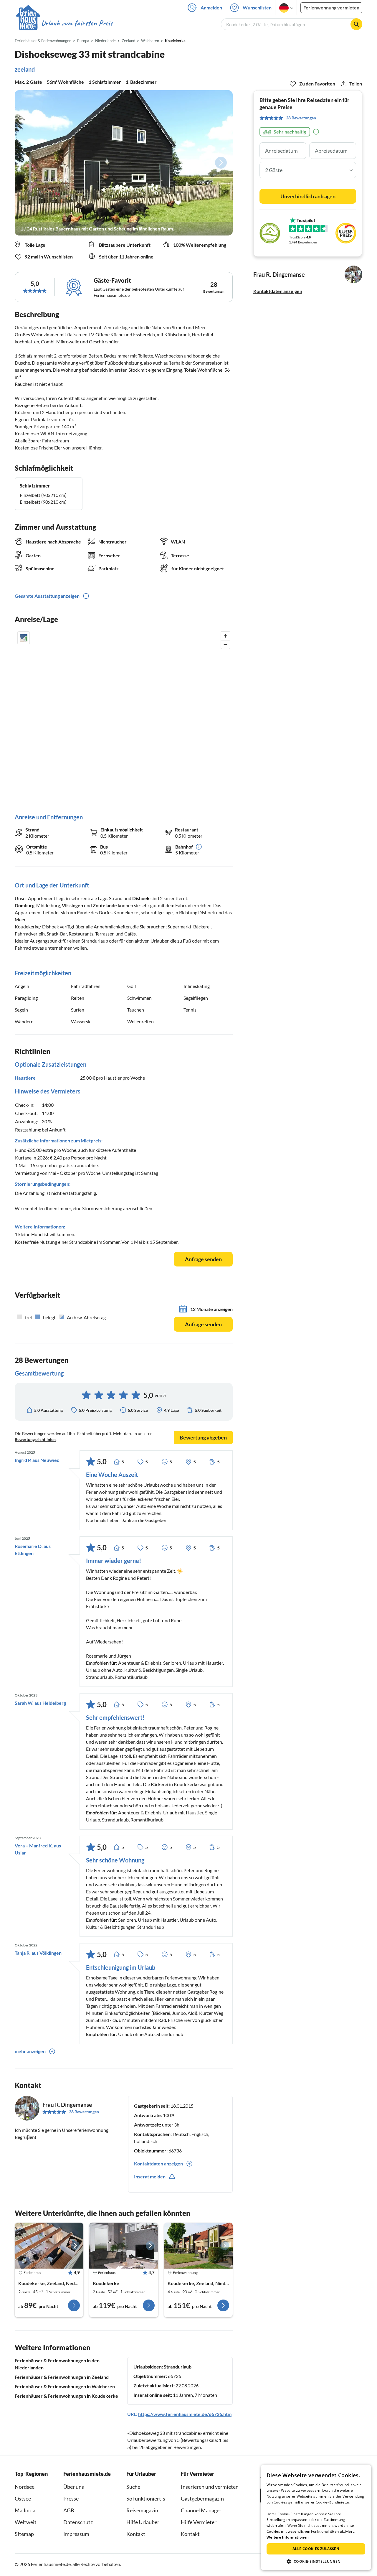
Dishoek (141, 898)
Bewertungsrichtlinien (35, 1439)
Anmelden (211, 8)
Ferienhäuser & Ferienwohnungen (43, 41)
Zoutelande (105, 905)
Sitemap (24, 2534)
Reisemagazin (142, 2510)
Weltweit (26, 2522)
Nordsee (25, 2487)
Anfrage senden (203, 1259)
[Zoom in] (225, 636)
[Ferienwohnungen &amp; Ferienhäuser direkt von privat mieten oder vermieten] (64, 23)
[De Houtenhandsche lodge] (124, 2246)
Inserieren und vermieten (210, 2487)
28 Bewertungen (84, 2112)
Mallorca (25, 2510)
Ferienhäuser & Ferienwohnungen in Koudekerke (66, 2396)
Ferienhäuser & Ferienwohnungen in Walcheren (65, 2386)
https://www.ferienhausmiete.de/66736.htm (185, 2414)
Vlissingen (72, 905)
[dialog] (316, 2517)
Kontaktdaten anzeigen (278, 291)
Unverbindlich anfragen (308, 196)
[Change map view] (24, 638)
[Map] (124, 716)
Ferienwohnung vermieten (331, 8)
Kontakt (136, 2534)
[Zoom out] (225, 644)
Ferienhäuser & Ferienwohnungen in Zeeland (62, 2377)
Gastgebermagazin (202, 2498)
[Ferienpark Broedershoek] (198, 2246)
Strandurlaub (178, 2367)
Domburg (25, 905)
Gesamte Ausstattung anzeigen (47, 596)
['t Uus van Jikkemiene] (49, 2246)
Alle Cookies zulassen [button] (316, 2549)
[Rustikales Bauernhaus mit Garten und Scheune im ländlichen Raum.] (124, 163)
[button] (316, 2561)
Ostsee (23, 2498)
